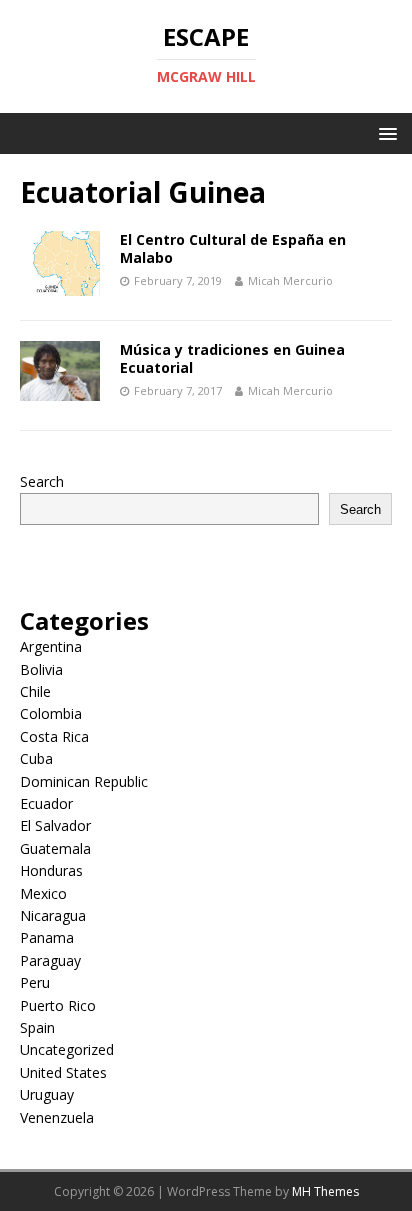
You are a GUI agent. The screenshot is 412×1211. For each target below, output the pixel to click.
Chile (35, 691)
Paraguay (50, 960)
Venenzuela (57, 1117)
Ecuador (46, 803)
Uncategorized (67, 1049)
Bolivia (41, 669)
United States (63, 1072)
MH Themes (325, 1191)
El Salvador (55, 825)
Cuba (36, 758)
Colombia (51, 713)
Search (42, 481)
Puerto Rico (58, 1005)
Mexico (43, 893)
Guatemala (55, 848)
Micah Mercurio (290, 280)
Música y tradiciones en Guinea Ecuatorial (232, 358)
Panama (47, 937)
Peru (35, 982)
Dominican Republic (84, 781)
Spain (37, 1027)
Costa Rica (54, 736)
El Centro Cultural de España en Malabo (233, 248)
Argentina (51, 646)
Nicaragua (53, 915)
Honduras (51, 870)
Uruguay (47, 1094)
